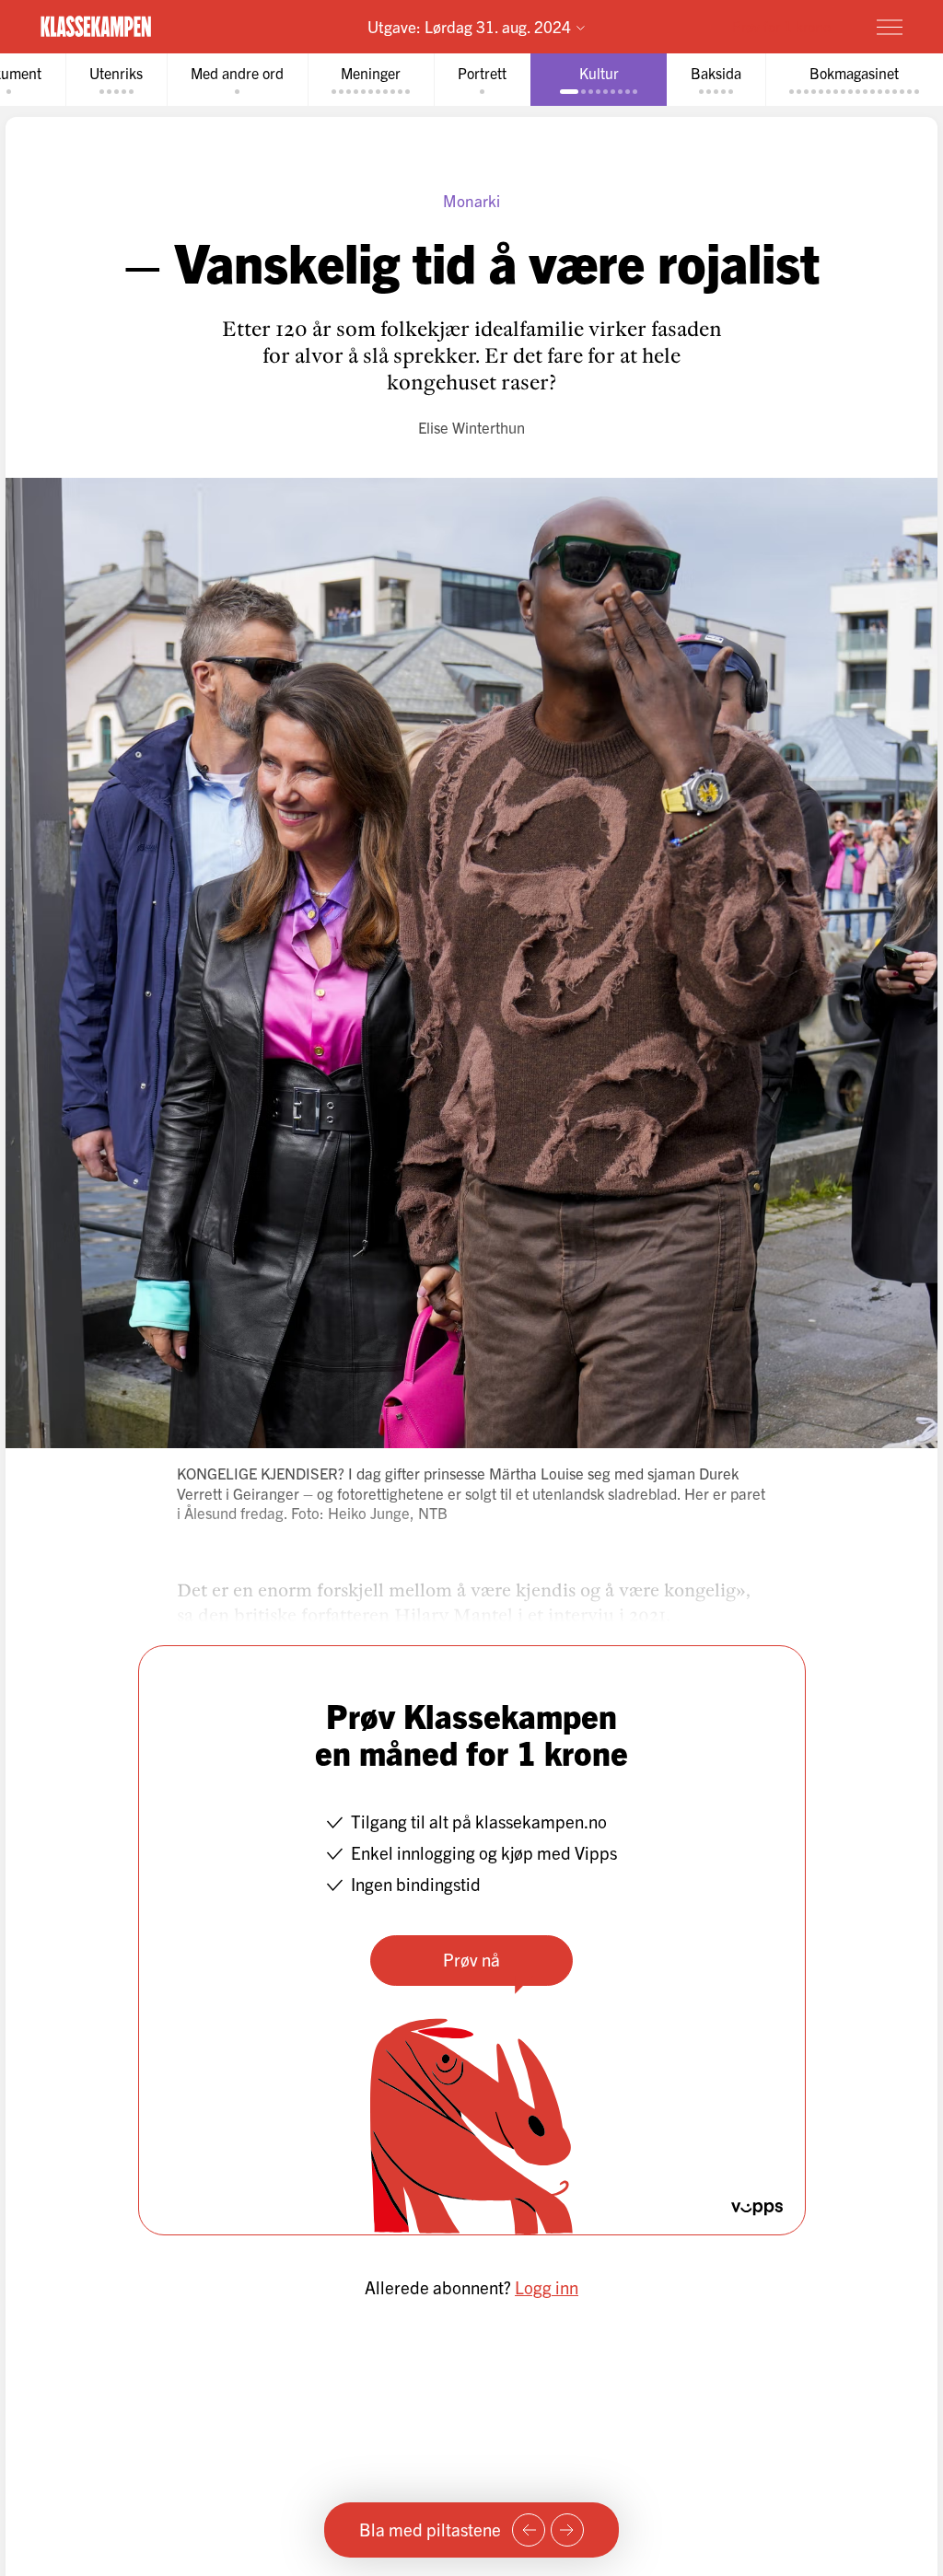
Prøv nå (471, 1959)
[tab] (116, 80)
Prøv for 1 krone (781, 26)
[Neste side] (567, 2530)
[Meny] (890, 27)
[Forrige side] (529, 2530)
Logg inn (547, 2287)
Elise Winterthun (471, 427)
